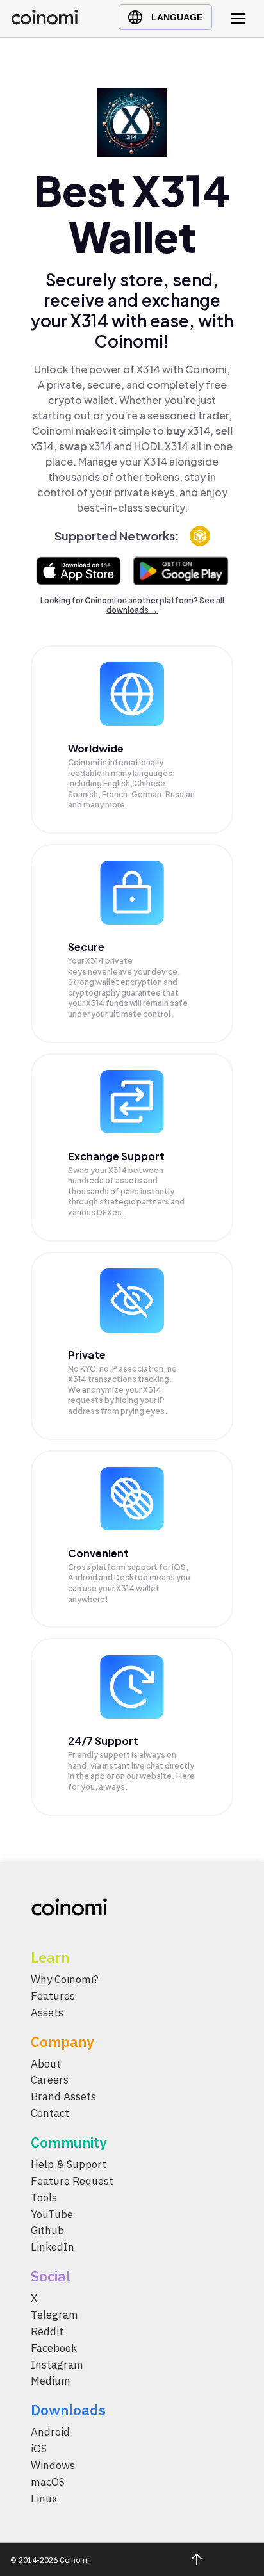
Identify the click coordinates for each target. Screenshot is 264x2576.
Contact (50, 2114)
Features (53, 1996)
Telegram (54, 2315)
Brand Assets (63, 2097)
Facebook (54, 2348)
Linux (44, 2499)
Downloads (68, 2410)
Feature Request (72, 2181)
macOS (48, 2482)
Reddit (47, 2331)
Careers (50, 2080)
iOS (39, 2449)
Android (50, 2433)
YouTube (52, 2214)
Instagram (57, 2365)
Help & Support (69, 2165)
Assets (47, 2013)
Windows (53, 2466)
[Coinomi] (45, 21)
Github (47, 2231)
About (46, 2064)
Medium (51, 2381)
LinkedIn (53, 2248)
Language (177, 17)
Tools (44, 2198)
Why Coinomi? (65, 1979)
